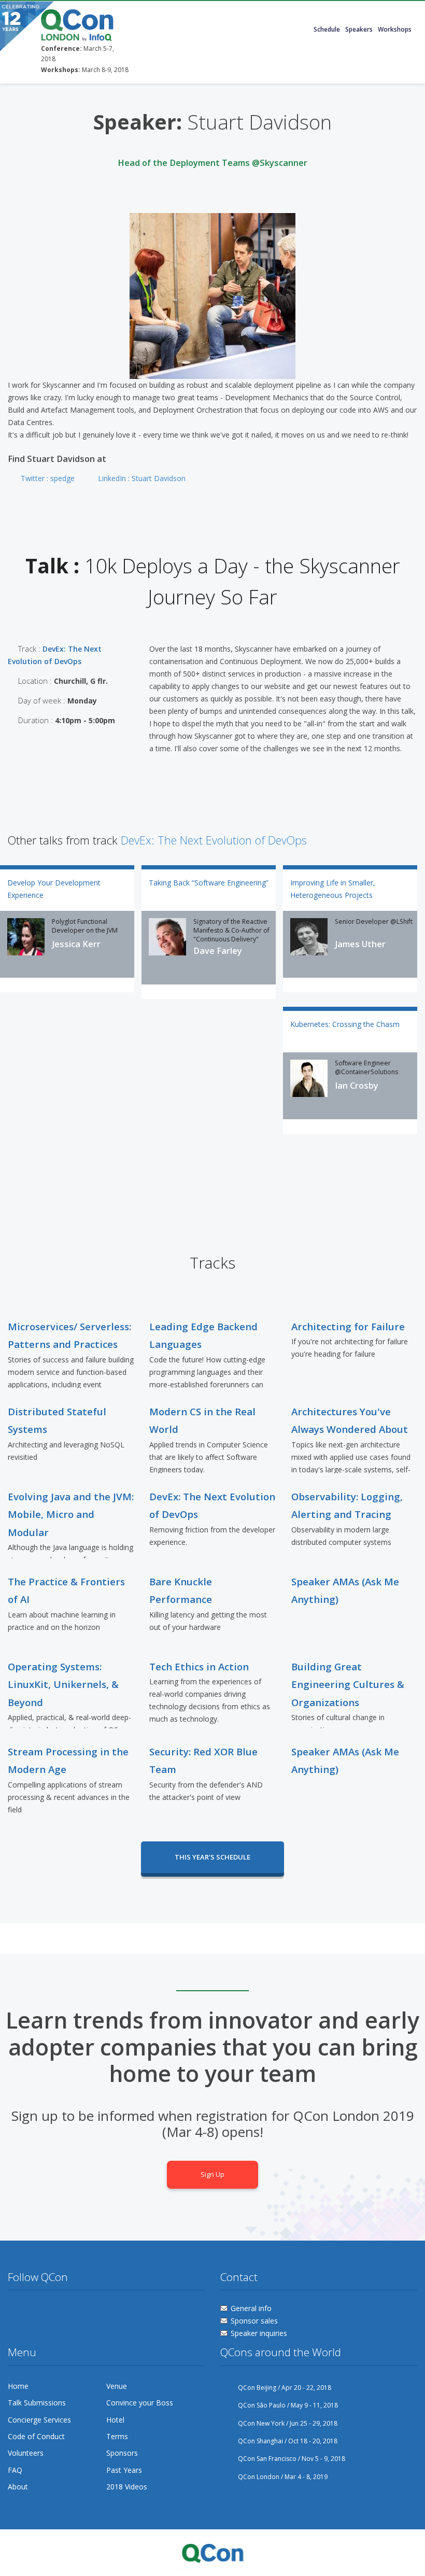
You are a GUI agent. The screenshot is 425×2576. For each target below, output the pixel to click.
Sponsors (122, 2453)
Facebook (35, 2311)
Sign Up (212, 2174)
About (18, 2487)
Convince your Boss (140, 2403)
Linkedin (74, 2311)
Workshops (395, 29)
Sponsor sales (254, 2321)
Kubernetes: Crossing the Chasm (345, 1024)
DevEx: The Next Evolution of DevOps (214, 840)
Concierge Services (39, 2420)
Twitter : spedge (48, 478)
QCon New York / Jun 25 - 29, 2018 (288, 2423)
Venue (117, 2386)
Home (18, 2386)
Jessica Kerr (76, 944)
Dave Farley (218, 951)
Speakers (359, 29)
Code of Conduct (36, 2436)
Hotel (115, 2420)
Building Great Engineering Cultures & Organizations (348, 1684)
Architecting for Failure (348, 1326)
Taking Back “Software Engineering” (209, 883)
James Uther (360, 944)
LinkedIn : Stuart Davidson (142, 478)
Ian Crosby (357, 1086)
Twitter (16, 2311)
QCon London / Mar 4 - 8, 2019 (283, 2477)
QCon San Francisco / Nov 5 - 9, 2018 (292, 2459)
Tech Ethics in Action (199, 1666)
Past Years (124, 2470)
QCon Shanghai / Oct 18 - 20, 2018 (288, 2441)
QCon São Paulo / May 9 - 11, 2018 (288, 2405)
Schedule (327, 29)
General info (251, 2308)
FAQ (15, 2470)
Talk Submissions (37, 2403)
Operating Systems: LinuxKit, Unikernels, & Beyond (63, 1684)
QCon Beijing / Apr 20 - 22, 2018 (285, 2388)
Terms (117, 2436)
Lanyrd (94, 2311)
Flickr (55, 2311)
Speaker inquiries (259, 2333)
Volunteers (26, 2453)
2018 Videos (127, 2487)
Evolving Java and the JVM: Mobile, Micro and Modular (71, 1514)
